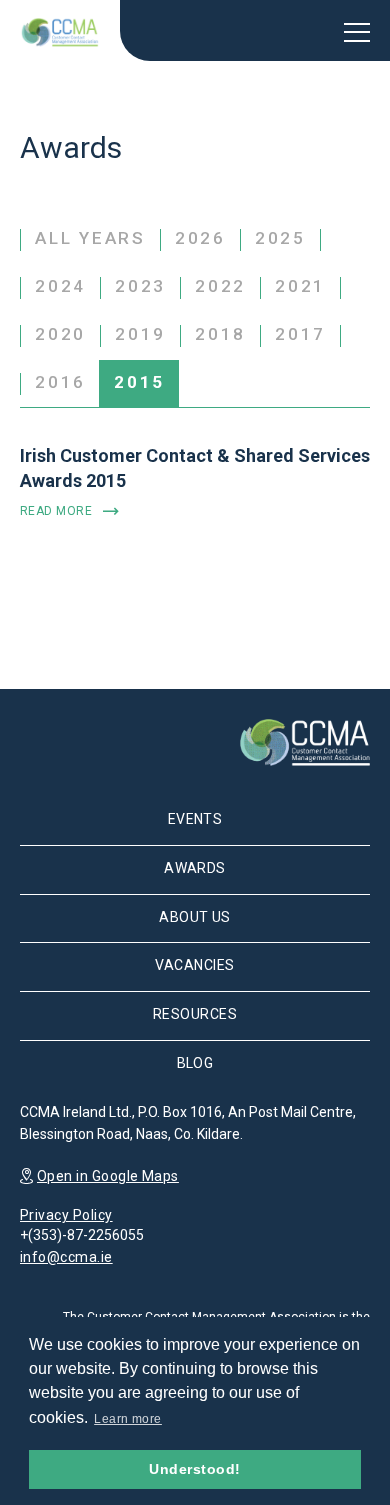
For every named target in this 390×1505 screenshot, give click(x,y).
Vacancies (194, 965)
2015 (139, 382)
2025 (280, 238)
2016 (60, 382)
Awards (195, 868)
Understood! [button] (194, 1469)
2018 (220, 334)
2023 (140, 286)
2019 (140, 334)
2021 (300, 286)
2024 (60, 286)
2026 (200, 238)
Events (195, 819)
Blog (195, 1063)
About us (195, 917)
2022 (220, 286)
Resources (195, 1014)
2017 (300, 334)
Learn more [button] (128, 1419)
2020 (60, 334)
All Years (90, 238)
